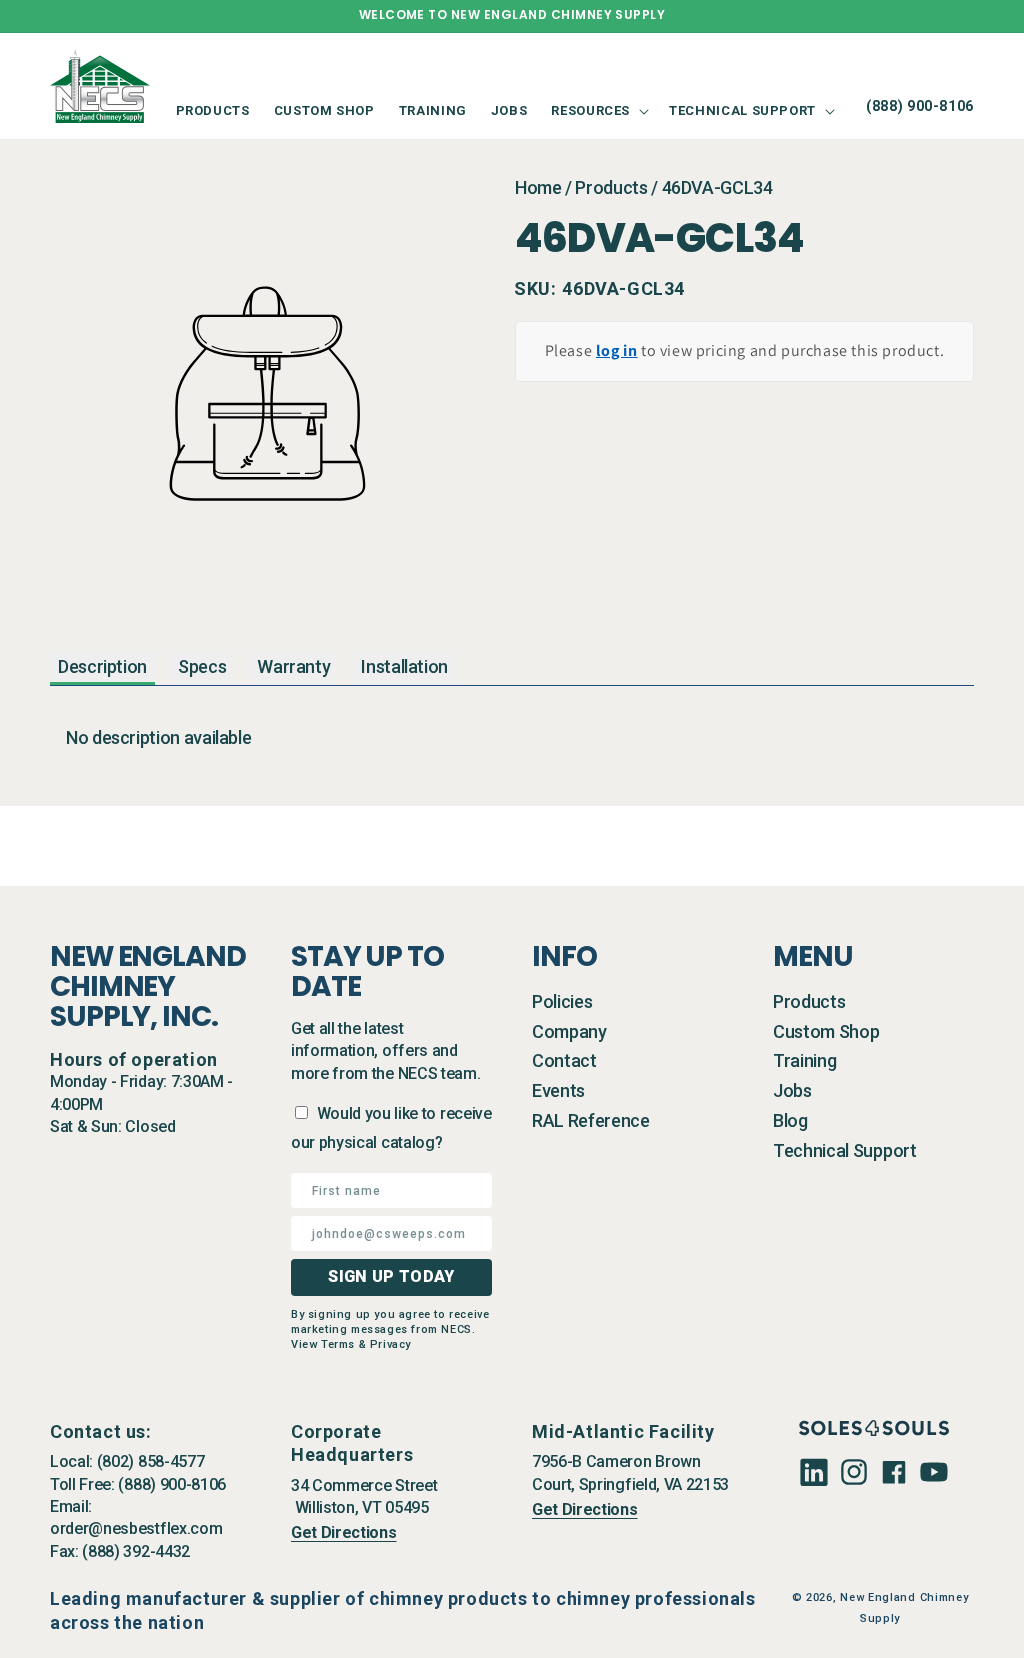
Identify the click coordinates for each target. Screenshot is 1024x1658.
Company (569, 1031)
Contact (564, 1060)
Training (804, 1060)
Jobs (792, 1090)
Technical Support (845, 1150)
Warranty (293, 666)
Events (558, 1090)
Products (611, 187)
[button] (598, 110)
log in (617, 350)
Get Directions (344, 1532)
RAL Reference (591, 1120)
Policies (562, 1001)
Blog (790, 1120)
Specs (202, 666)
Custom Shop (826, 1031)
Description (102, 666)
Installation (404, 666)
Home (538, 187)
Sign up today (391, 1276)
